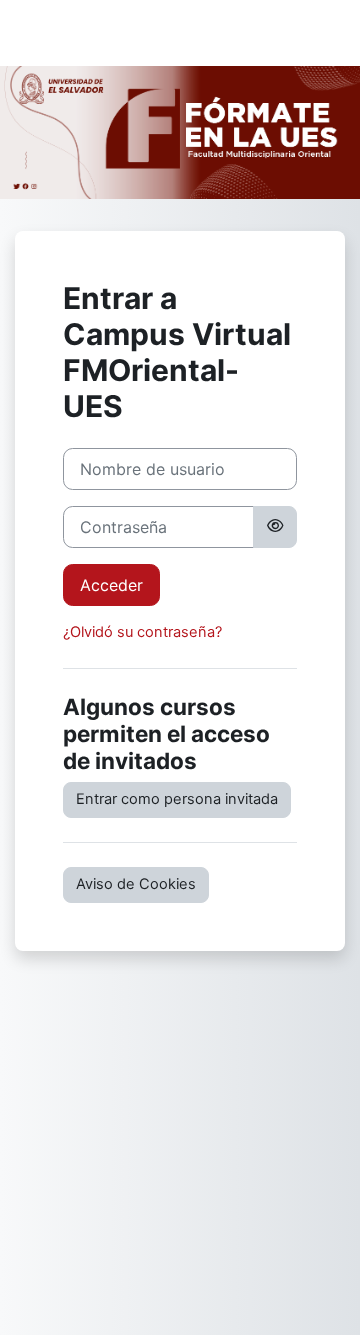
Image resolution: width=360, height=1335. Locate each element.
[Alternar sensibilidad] (275, 527)
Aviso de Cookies (136, 884)
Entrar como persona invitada (177, 799)
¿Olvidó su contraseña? (142, 632)
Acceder (111, 585)
